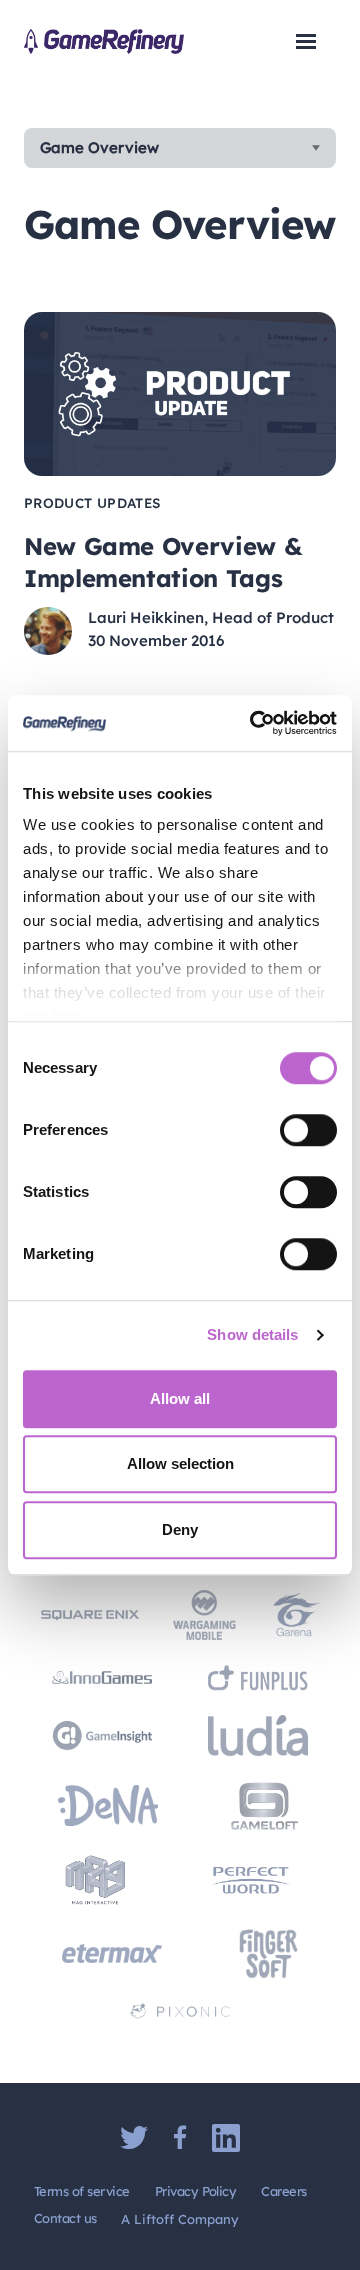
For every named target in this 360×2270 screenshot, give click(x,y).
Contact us (65, 2218)
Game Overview (99, 147)
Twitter (134, 2137)
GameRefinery (104, 41)
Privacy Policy (196, 2191)
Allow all (180, 1398)
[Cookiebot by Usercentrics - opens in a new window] (254, 723)
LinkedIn (226, 2138)
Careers (283, 2191)
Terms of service (82, 2191)
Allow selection (180, 1463)
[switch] (308, 1130)
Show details (252, 1334)
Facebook (180, 2137)
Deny (180, 1529)
